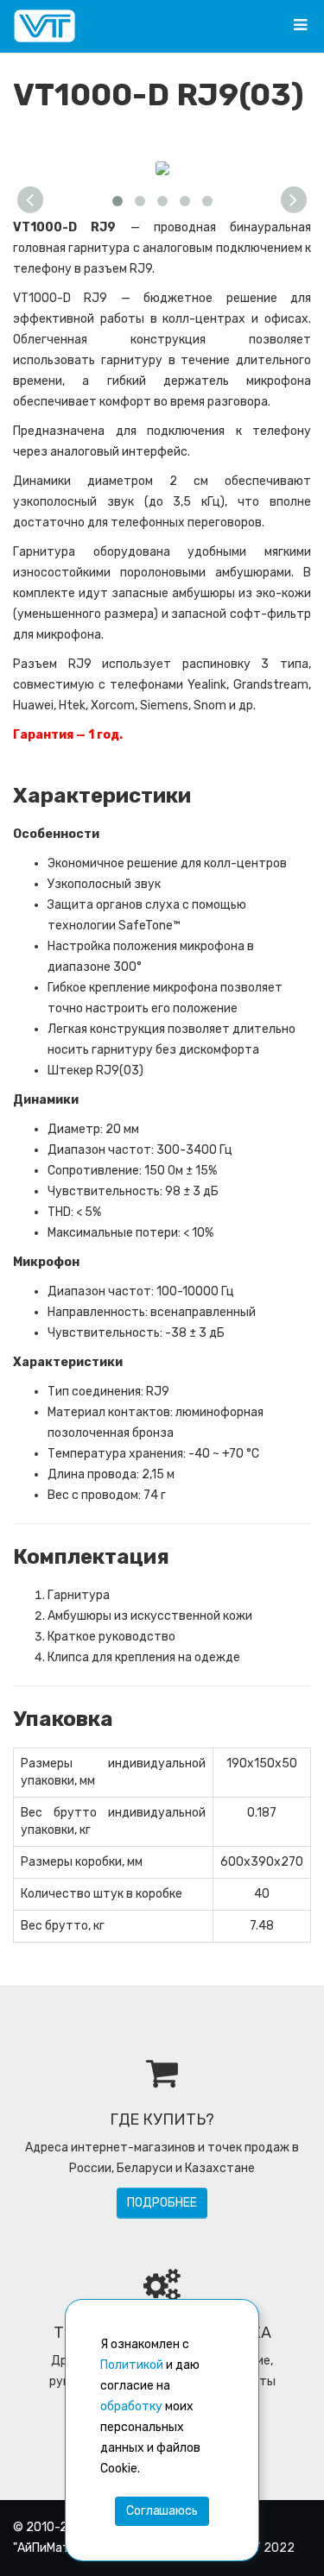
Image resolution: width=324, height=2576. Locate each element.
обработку (131, 2406)
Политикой (132, 2365)
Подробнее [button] (162, 2203)
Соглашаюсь (162, 2511)
